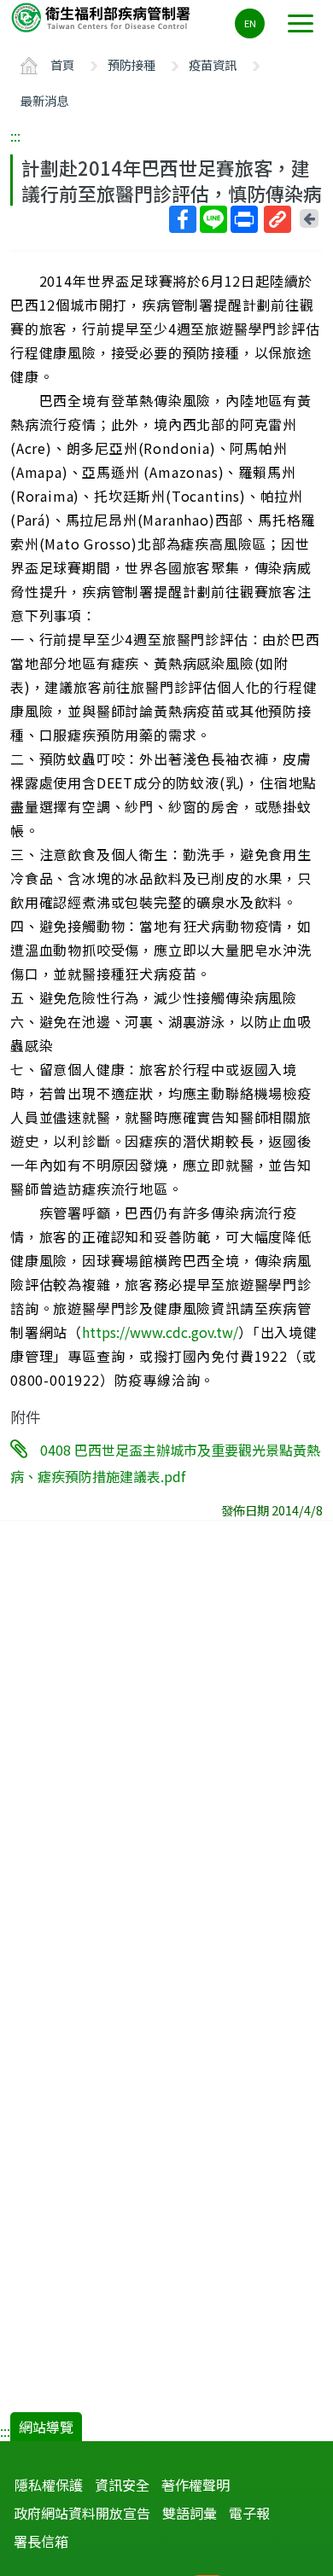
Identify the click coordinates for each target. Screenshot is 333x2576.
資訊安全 (122, 2485)
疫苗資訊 (213, 64)
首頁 (62, 64)
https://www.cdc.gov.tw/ (160, 1332)
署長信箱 (41, 2541)
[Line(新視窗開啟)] (213, 219)
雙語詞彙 (190, 2513)
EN (250, 23)
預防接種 (131, 64)
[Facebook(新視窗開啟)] (183, 219)
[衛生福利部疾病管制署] (102, 17)
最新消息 (44, 100)
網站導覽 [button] (46, 2427)
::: (15, 136)
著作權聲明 (196, 2485)
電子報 (249, 2513)
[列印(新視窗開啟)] (244, 219)
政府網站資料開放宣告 (82, 2513)
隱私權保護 (49, 2485)
